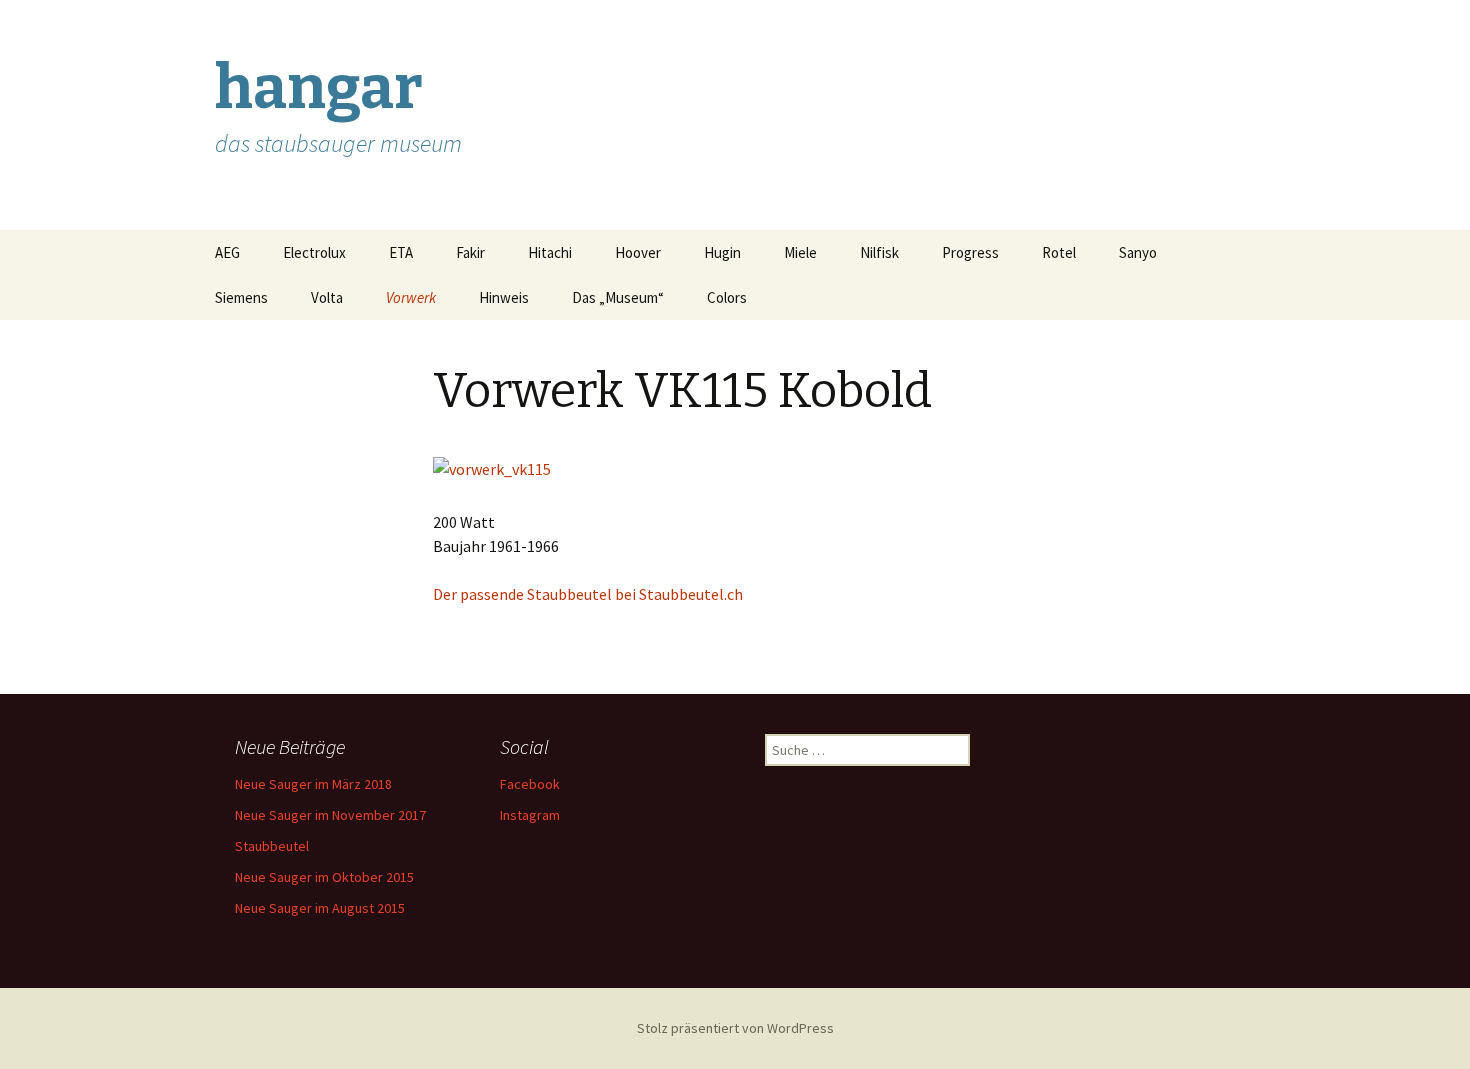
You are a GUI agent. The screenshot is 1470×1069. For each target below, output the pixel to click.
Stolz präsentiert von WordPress (735, 1028)
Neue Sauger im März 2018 (313, 784)
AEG (227, 252)
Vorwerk (411, 297)
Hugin (722, 252)
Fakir (470, 252)
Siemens (241, 297)
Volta (327, 297)
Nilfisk (879, 252)
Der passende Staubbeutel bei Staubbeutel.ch (588, 594)
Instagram (530, 815)
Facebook (530, 784)
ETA (401, 252)
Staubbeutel (272, 846)
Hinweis (504, 297)
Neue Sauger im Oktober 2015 (324, 877)
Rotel (1059, 252)
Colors (727, 297)
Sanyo (1138, 252)
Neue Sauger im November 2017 (330, 815)
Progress (970, 252)
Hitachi (550, 252)
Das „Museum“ (618, 297)
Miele (800, 252)
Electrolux (314, 252)
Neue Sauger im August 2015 (320, 908)
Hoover (638, 252)
